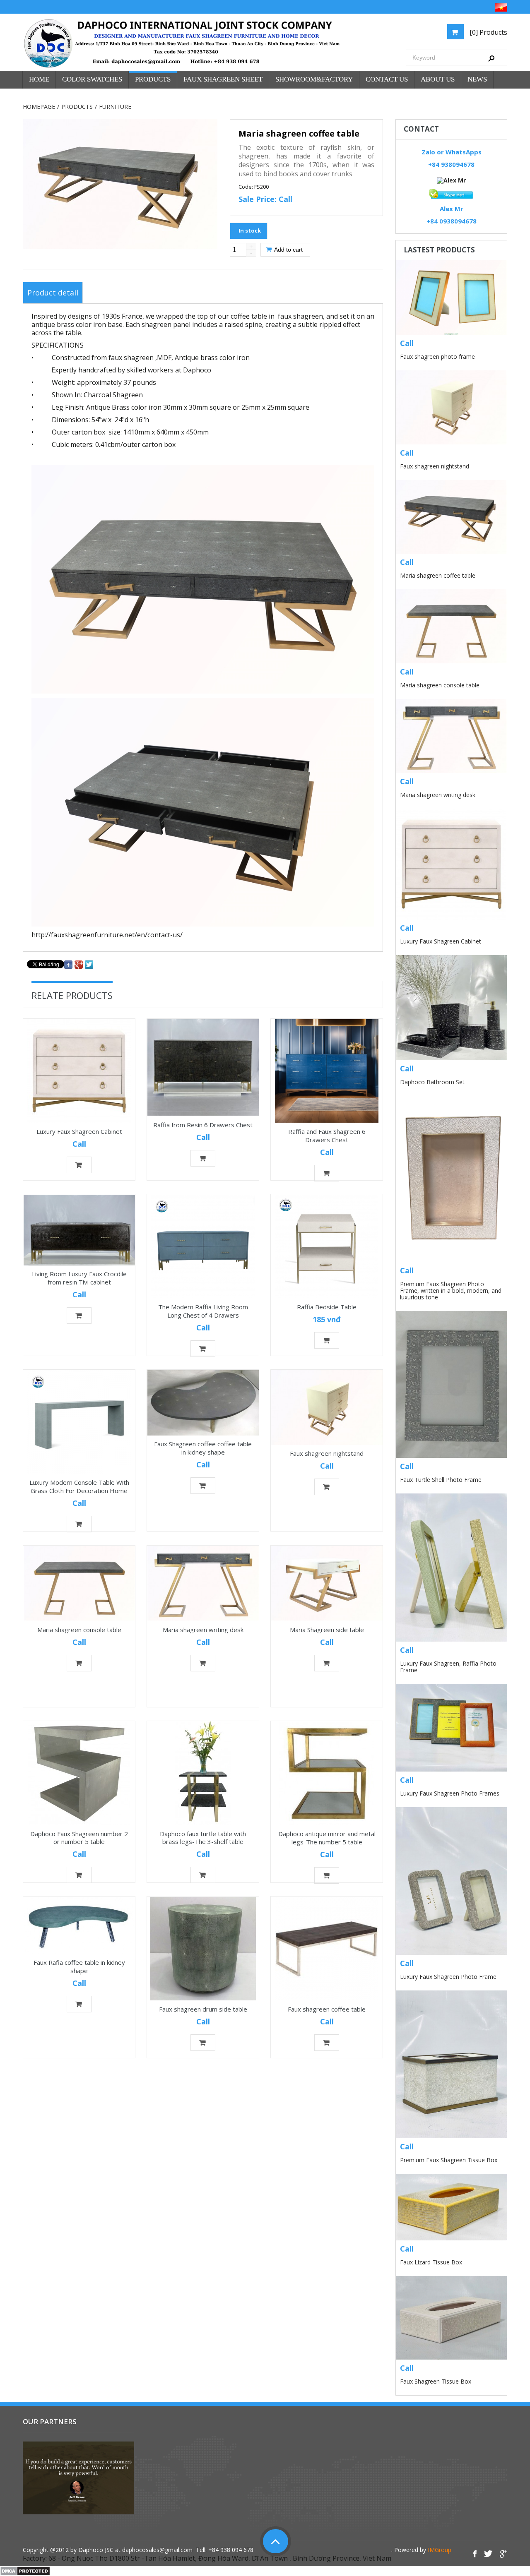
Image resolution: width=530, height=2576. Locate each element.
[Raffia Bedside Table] (327, 1246)
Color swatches (92, 79)
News (477, 79)
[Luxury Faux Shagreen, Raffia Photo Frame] (451, 1567)
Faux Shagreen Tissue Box (436, 2381)
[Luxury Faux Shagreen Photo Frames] (451, 1728)
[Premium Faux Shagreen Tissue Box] (451, 2064)
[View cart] (455, 32)
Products (153, 79)
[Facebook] (68, 964)
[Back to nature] (182, 44)
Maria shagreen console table (79, 1629)
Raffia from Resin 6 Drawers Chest (203, 1124)
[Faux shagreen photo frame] (451, 298)
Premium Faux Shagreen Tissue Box (449, 2160)
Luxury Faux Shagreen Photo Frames (450, 1793)
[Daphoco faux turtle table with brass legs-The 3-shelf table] (203, 1773)
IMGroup (440, 2550)
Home (39, 79)
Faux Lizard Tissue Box (431, 2262)
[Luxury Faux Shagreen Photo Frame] (451, 1881)
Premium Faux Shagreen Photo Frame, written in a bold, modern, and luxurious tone (451, 1290)
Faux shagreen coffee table (327, 2009)
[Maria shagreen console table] (79, 1583)
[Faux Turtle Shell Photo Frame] (451, 1384)
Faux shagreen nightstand (327, 1454)
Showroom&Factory (314, 79)
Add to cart (288, 250)
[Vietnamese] (501, 7)
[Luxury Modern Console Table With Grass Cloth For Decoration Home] (79, 1422)
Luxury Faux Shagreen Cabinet (79, 1131)
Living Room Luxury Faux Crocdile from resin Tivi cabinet (79, 1278)
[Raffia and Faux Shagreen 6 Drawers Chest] (327, 1071)
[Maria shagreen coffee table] (451, 517)
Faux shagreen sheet (223, 79)
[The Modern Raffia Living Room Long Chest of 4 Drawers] (203, 1246)
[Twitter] (89, 964)
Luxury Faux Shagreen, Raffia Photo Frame (448, 1667)
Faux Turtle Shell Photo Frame (441, 1480)
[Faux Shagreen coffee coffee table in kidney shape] (203, 1403)
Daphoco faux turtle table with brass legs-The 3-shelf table (203, 1838)
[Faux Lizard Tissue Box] (451, 2207)
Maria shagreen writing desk (203, 1629)
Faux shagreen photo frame (437, 357)
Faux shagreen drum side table (203, 2009)
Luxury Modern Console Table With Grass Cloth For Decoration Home (79, 1486)
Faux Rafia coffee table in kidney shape (79, 1966)
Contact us (387, 79)
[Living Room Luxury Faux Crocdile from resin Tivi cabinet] (79, 1230)
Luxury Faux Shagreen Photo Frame (448, 1977)
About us (438, 79)
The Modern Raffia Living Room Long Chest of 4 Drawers (203, 1311)
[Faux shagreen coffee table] (327, 1949)
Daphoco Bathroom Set (432, 1082)
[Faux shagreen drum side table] (203, 1949)
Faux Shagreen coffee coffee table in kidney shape (203, 1448)
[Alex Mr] (451, 180)
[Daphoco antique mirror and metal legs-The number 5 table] (327, 1773)
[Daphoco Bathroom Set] (451, 1008)
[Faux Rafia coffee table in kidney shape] (79, 1925)
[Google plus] (79, 964)
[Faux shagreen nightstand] (327, 1407)
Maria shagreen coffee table (438, 575)
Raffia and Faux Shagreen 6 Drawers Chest (327, 1136)
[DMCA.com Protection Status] (25, 2570)
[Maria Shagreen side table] (327, 1583)
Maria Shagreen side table (327, 1629)
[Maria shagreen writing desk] (203, 1583)
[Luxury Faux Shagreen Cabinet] (79, 1071)
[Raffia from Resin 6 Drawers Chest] (203, 1068)
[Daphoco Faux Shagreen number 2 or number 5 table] (79, 1773)
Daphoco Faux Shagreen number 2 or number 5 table (79, 1838)
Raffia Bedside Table (327, 1307)
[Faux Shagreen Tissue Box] (451, 2318)
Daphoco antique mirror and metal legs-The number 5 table (327, 1838)
